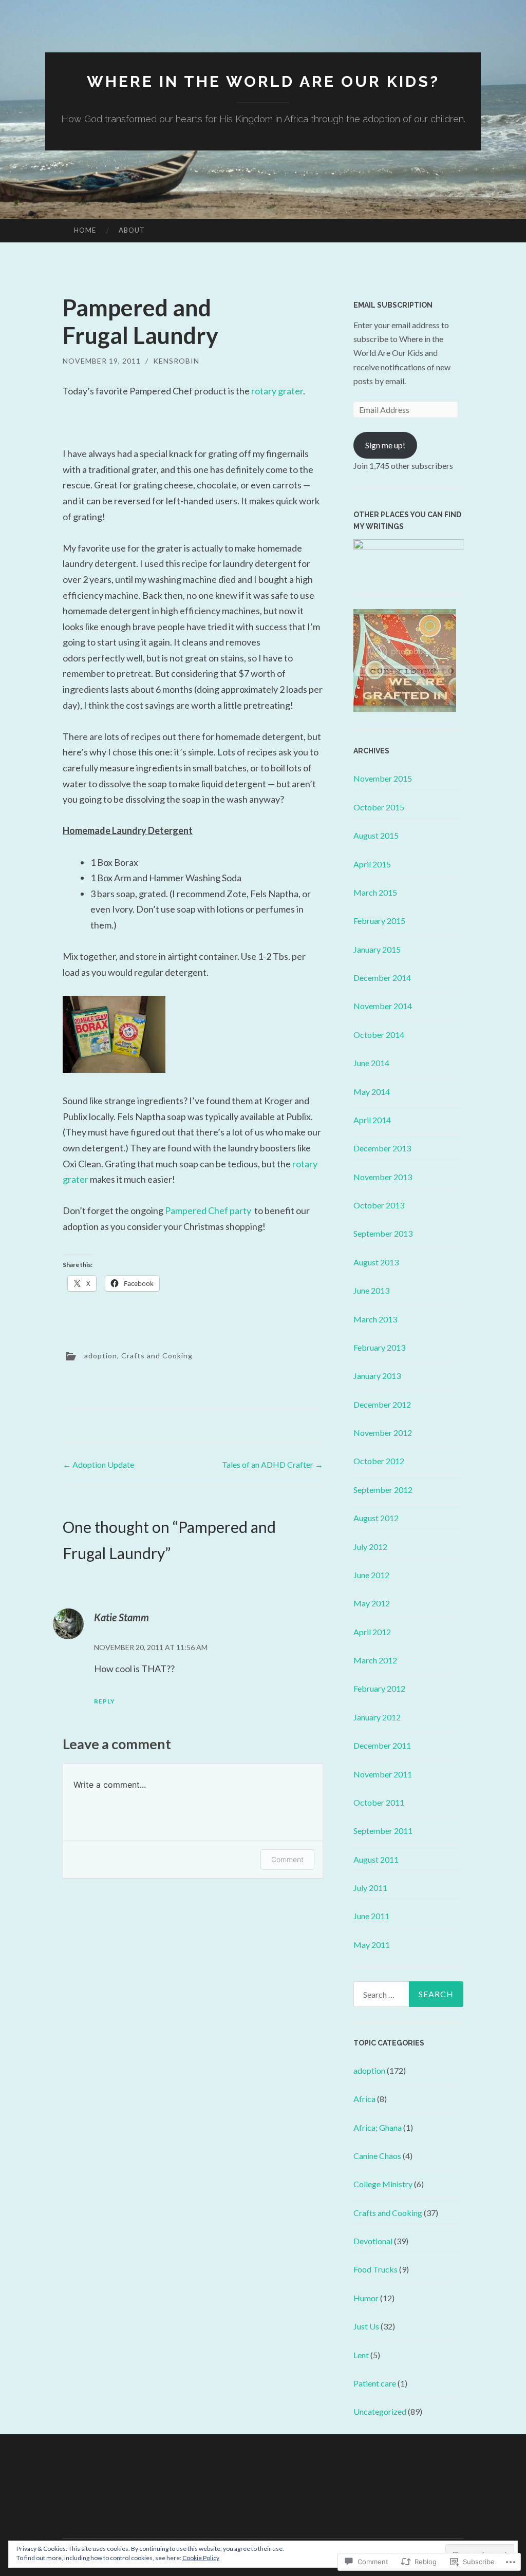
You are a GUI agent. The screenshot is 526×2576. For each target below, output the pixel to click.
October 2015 (379, 807)
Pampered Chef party (209, 1210)
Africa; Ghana (378, 2127)
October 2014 (379, 1035)
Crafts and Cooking (157, 1356)
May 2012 (372, 1603)
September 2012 (383, 1490)
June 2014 (371, 1063)
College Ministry (383, 2184)
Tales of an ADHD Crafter (273, 1464)
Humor (366, 2298)
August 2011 (376, 1859)
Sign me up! (385, 445)
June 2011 (371, 1916)
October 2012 (379, 1461)
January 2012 (377, 1717)
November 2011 (383, 1774)
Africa (364, 2099)
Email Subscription (393, 305)
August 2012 (376, 1518)
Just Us (366, 2326)
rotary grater (277, 391)
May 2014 (372, 1092)
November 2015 (383, 778)
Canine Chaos (377, 2156)
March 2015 (375, 892)
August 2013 (376, 1262)
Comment (287, 1859)
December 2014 (382, 978)
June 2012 (371, 1575)
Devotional (373, 2241)
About (132, 230)
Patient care (375, 2383)
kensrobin (176, 361)
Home (85, 230)
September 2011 (383, 1831)
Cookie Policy (201, 2558)
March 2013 (375, 1319)
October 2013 (379, 1205)
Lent (361, 2355)
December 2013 (382, 1148)
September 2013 (383, 1233)
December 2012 (382, 1404)
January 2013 (377, 1376)
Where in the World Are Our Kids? (263, 81)
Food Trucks (375, 2269)
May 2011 (372, 1945)
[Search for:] (409, 1994)
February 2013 (379, 1347)
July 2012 (370, 1547)
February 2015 (379, 921)
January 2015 (377, 949)
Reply (105, 1701)
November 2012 (383, 1433)
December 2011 (382, 1745)
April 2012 (372, 1632)
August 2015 (376, 835)
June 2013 (371, 1290)
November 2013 (383, 1177)
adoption (101, 1356)
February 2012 (379, 1688)
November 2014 (383, 1006)
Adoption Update (98, 1464)
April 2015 (372, 864)
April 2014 (372, 1120)
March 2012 (375, 1660)
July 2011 (370, 1888)
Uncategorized (380, 2411)
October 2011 (379, 1802)
